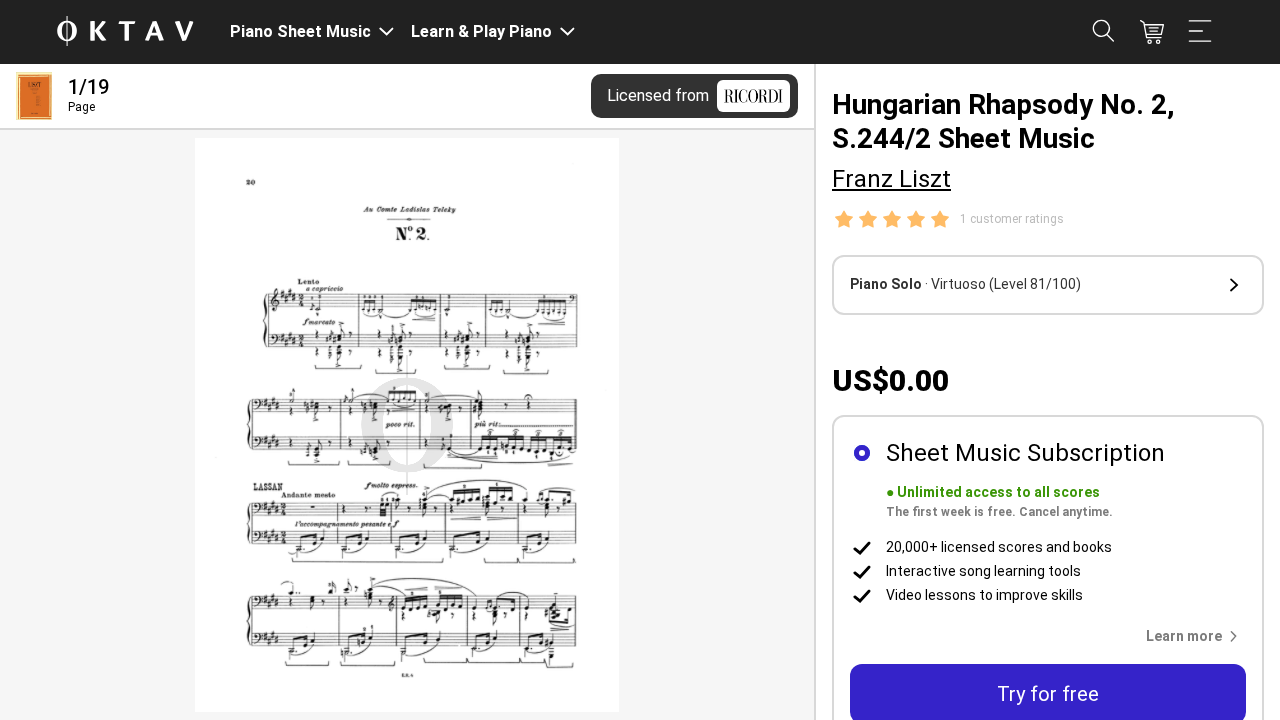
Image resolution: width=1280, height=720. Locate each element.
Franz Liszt (891, 179)
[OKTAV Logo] (125, 32)
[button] (1048, 285)
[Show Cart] (1152, 32)
